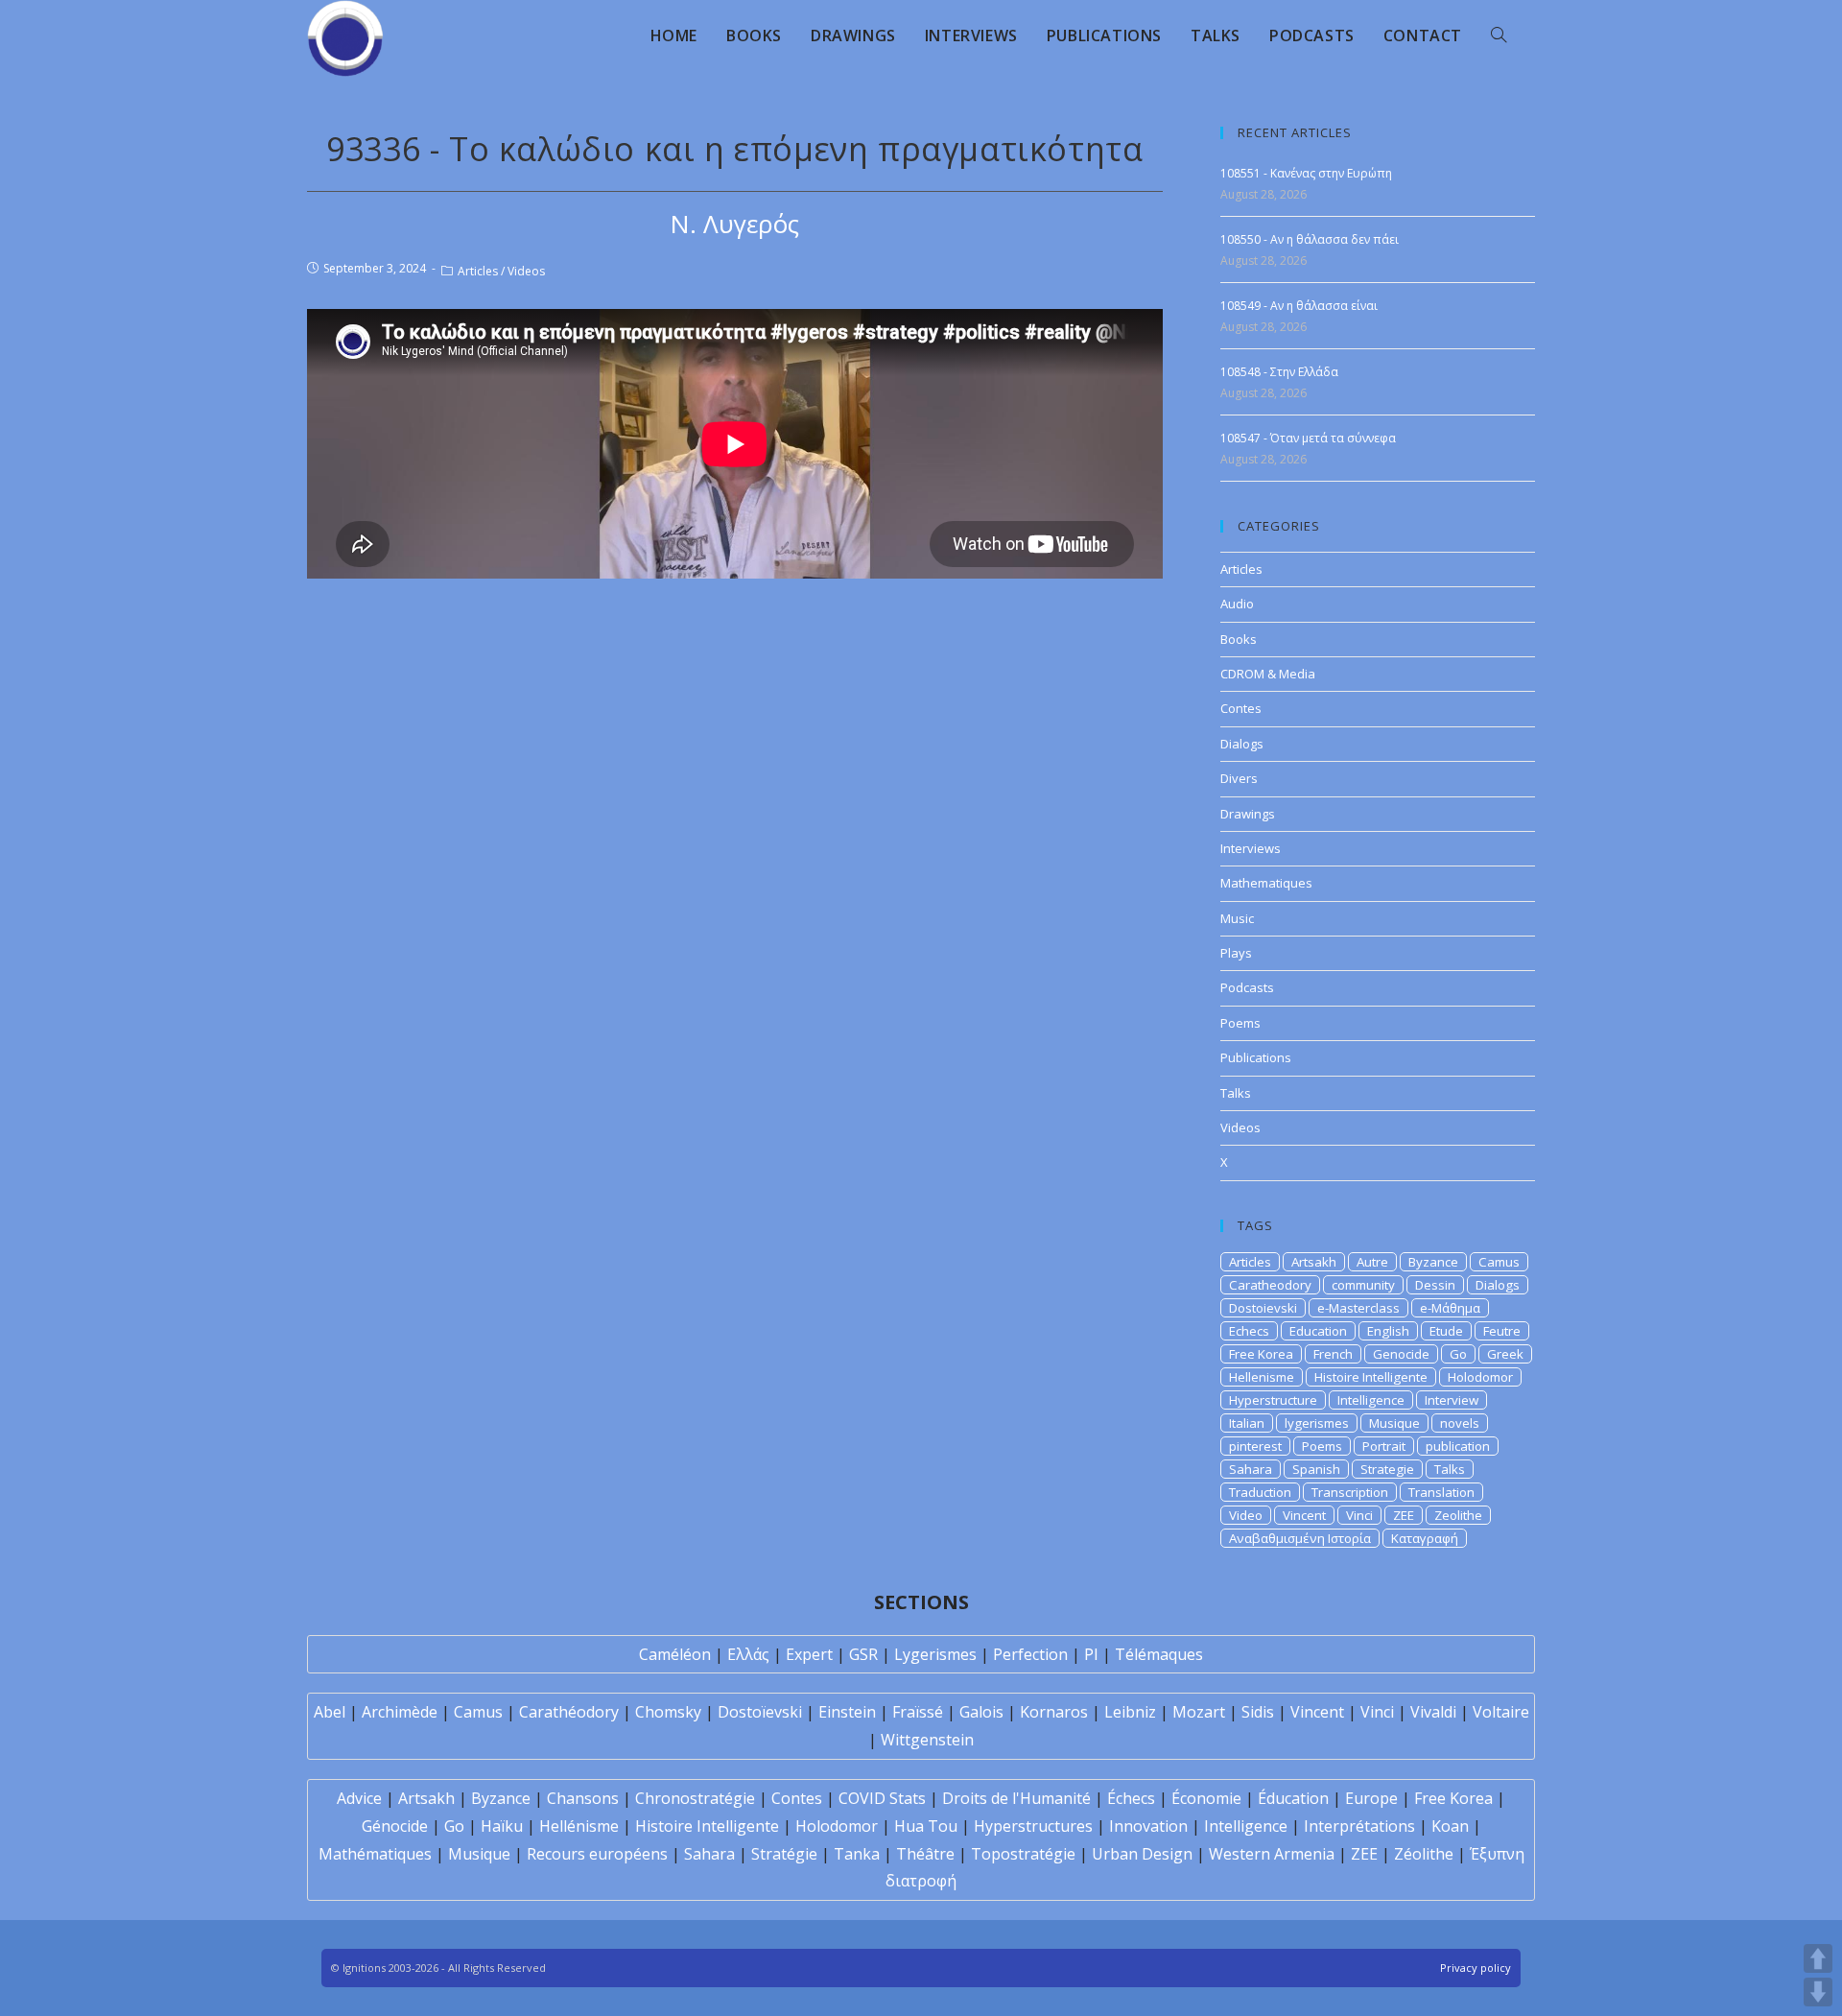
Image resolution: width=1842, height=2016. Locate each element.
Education (1318, 1331)
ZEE (1404, 1515)
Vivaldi (1433, 1712)
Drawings (1248, 814)
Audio (1237, 604)
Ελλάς (748, 1654)
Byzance (1433, 1262)
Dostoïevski (760, 1712)
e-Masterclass (1358, 1308)
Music (1237, 918)
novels (1460, 1423)
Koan (1450, 1826)
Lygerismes (935, 1654)
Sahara (1251, 1469)
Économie (1206, 1798)
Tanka (857, 1854)
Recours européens (597, 1854)
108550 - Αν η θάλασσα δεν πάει (1310, 239)
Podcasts (1247, 987)
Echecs (1249, 1331)
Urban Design (1142, 1854)
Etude (1446, 1331)
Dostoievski (1263, 1308)
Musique (1394, 1423)
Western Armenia (1272, 1854)
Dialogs (1242, 744)
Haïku (502, 1826)
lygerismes (1317, 1423)
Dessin (1435, 1285)
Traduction (1260, 1492)
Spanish (1316, 1469)
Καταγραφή (1425, 1538)
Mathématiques (375, 1854)
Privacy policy (1476, 1968)
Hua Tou (926, 1826)
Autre (1372, 1262)
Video (1246, 1515)
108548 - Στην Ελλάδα (1279, 372)
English (1388, 1331)
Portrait (1384, 1446)
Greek (1505, 1354)
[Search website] (1499, 36)
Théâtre (925, 1854)
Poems (1240, 1023)
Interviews (1251, 848)
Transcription (1350, 1492)
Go (1458, 1354)
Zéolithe (1424, 1854)
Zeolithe (1458, 1515)
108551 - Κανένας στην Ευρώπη (1306, 173)
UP (1818, 1958)
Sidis (1258, 1712)
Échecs (1131, 1798)
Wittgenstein (927, 1740)
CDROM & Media (1268, 674)
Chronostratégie (695, 1798)
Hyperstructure (1273, 1400)
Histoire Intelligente (1371, 1377)
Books (1239, 639)
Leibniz (1130, 1712)
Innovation (1148, 1826)
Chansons (583, 1798)
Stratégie (784, 1854)
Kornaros (1054, 1712)
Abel (330, 1712)
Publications (1256, 1057)
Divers (1239, 778)
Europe (1371, 1798)
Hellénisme (579, 1826)
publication (1458, 1446)
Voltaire (1501, 1712)
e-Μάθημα (1450, 1308)
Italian (1247, 1423)
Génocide (395, 1826)
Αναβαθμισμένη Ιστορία (1300, 1538)
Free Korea (1261, 1354)
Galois (981, 1712)
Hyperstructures (1033, 1826)
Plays (1236, 953)
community (1363, 1285)
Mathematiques (1266, 883)
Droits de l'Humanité (1016, 1798)
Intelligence (1371, 1400)
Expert (809, 1654)
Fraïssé (918, 1712)
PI (1091, 1654)
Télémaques (1159, 1654)
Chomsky (668, 1712)
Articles (478, 271)
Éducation (1293, 1798)
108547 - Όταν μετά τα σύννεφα (1308, 438)
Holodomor (1480, 1377)
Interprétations (1359, 1826)
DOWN (1818, 1992)
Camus (1499, 1262)
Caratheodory (1270, 1285)
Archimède (400, 1712)
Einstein (847, 1712)
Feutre (1502, 1331)
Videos (526, 271)
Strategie (1387, 1469)
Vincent (1304, 1515)
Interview (1452, 1400)
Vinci (1359, 1515)
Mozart (1199, 1712)
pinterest (1255, 1446)
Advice (359, 1798)
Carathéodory (569, 1712)
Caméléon (675, 1654)
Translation (1441, 1492)
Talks (1236, 1093)
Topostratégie (1023, 1854)
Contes (1241, 708)
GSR (863, 1654)
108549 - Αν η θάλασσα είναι (1299, 306)
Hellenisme (1262, 1377)
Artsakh (1314, 1262)
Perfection (1030, 1654)
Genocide (1401, 1354)
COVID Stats (882, 1798)
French (1333, 1354)
